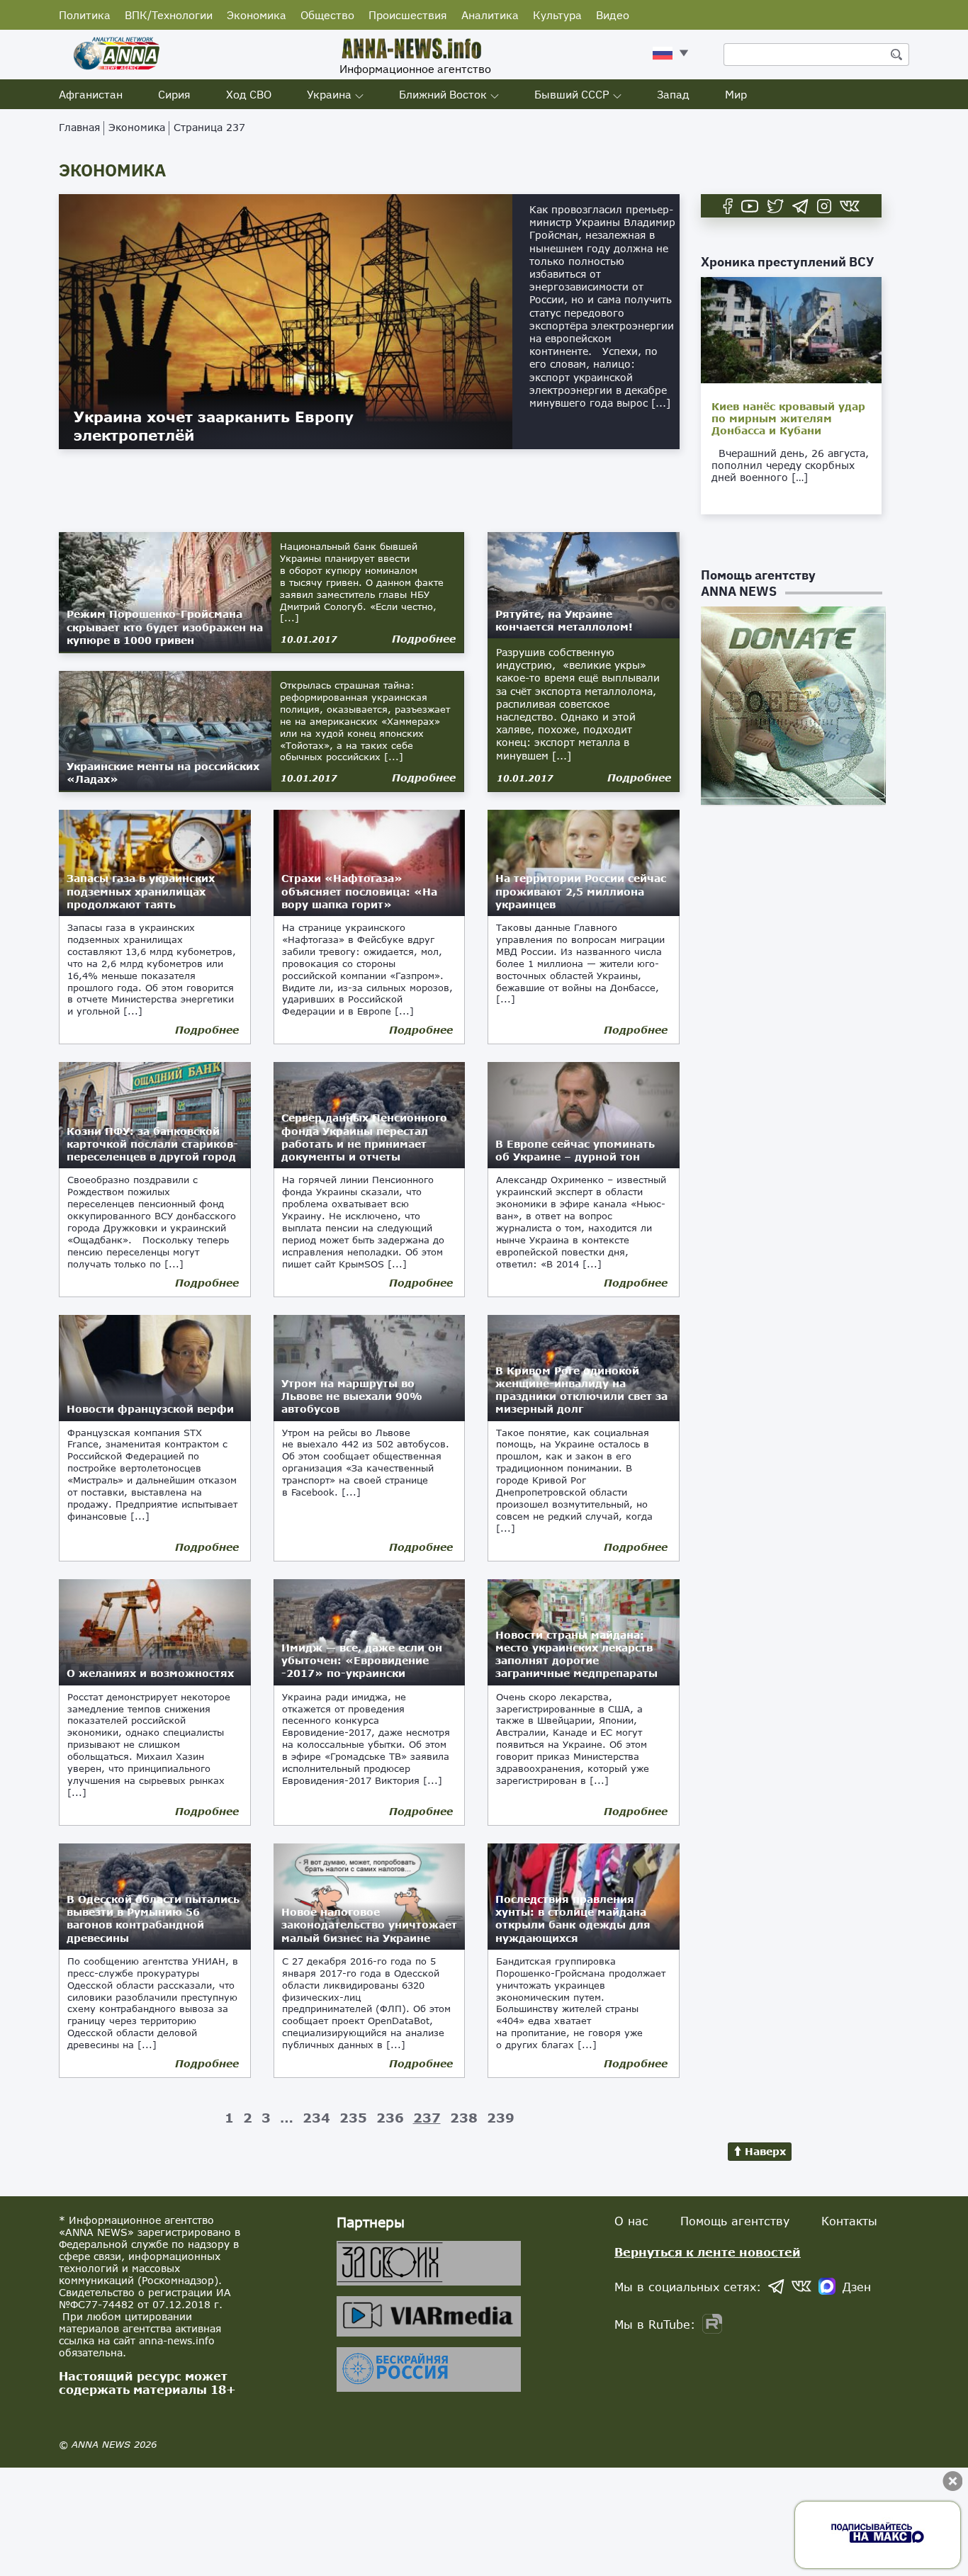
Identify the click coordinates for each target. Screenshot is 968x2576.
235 (353, 2118)
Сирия (174, 94)
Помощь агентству (735, 2221)
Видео (613, 15)
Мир (736, 94)
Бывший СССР (572, 94)
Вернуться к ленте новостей (708, 2252)
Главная (79, 127)
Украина (329, 94)
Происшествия (408, 15)
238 (464, 2118)
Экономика (257, 15)
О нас (631, 2221)
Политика (85, 15)
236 (390, 2118)
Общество (327, 15)
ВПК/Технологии (169, 15)
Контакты (849, 2221)
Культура (557, 15)
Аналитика (490, 15)
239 (501, 2118)
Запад (673, 94)
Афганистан (91, 94)
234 (316, 2118)
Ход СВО (249, 94)
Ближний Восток (443, 94)
